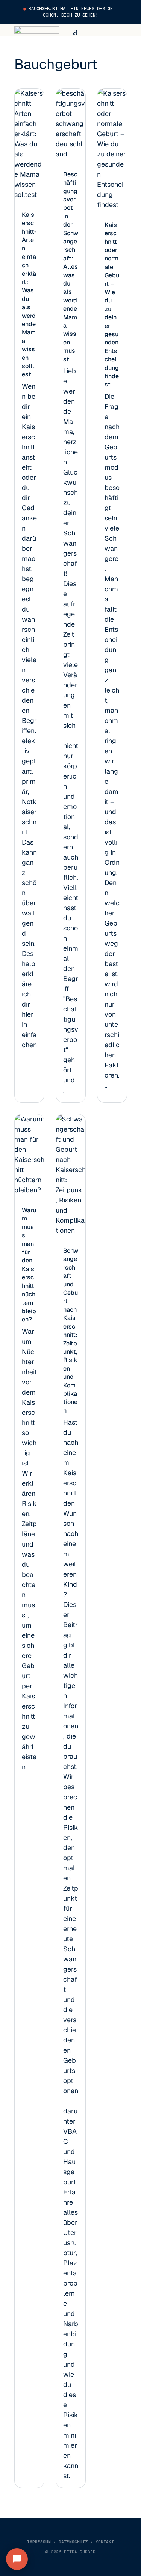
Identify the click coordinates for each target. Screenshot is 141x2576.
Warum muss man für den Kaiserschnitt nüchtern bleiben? (29, 1265)
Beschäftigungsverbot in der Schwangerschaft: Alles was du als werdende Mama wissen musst (71, 267)
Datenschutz (73, 2542)
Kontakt (105, 2542)
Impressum (39, 2542)
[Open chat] (17, 2559)
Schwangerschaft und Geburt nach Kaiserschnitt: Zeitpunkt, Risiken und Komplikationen (71, 1331)
